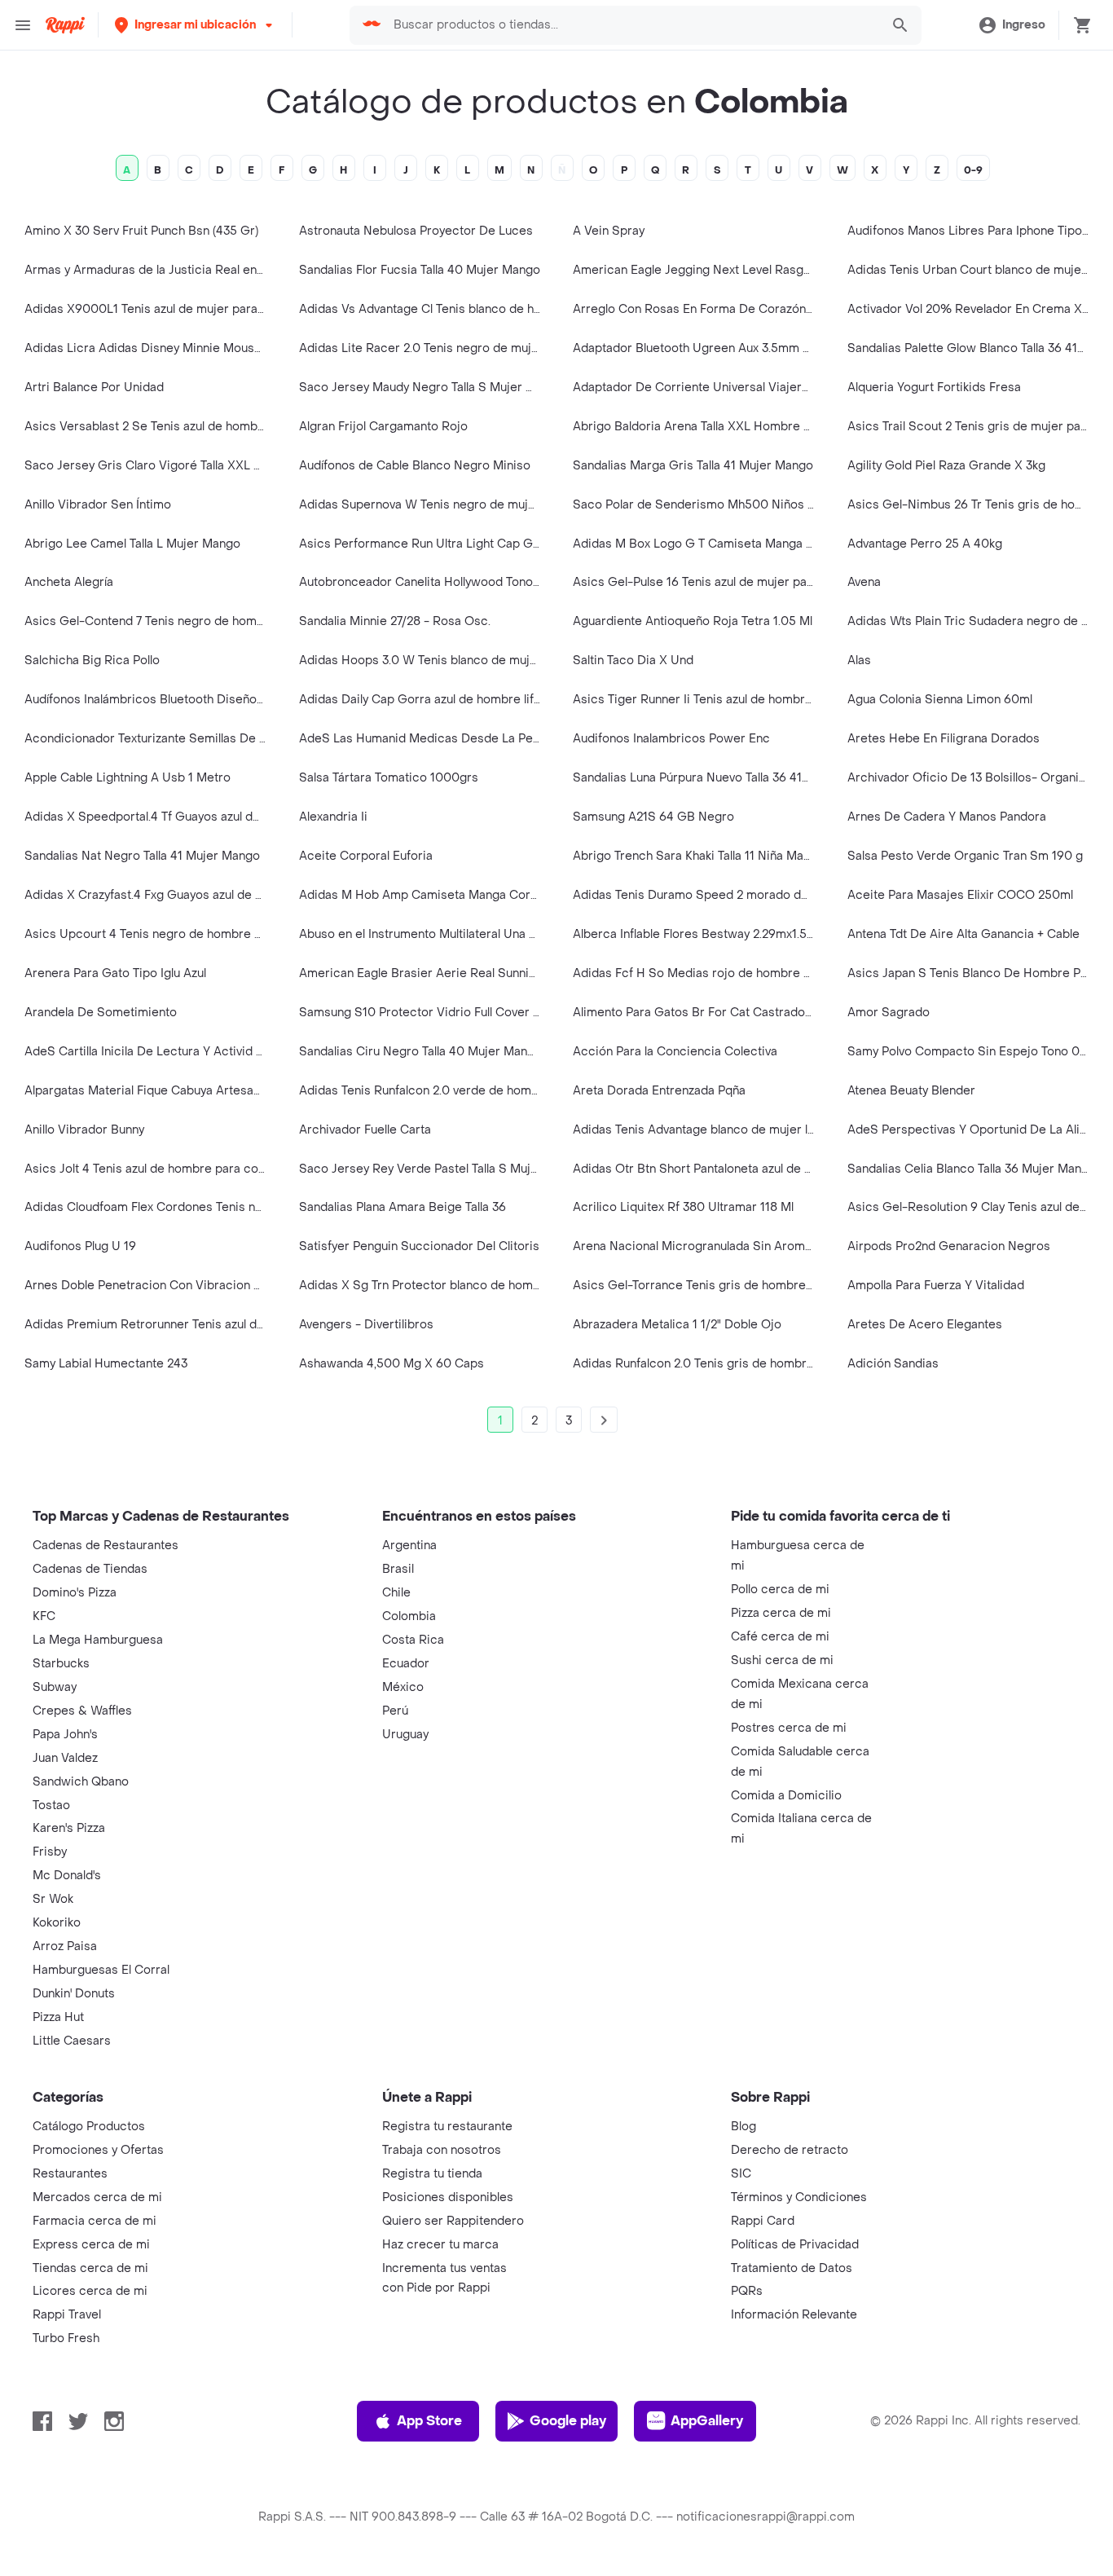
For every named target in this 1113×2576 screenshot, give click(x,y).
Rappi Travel (67, 2315)
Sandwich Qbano (81, 1782)
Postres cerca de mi (789, 1728)
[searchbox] (632, 25)
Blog (743, 2127)
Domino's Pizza (75, 1593)
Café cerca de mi (780, 1637)
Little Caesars (72, 2041)
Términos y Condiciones (799, 2197)
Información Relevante (794, 2315)
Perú (395, 1711)
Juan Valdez (65, 1758)
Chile (396, 1593)
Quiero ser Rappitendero (453, 2221)
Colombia (409, 1616)
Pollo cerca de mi (780, 1590)
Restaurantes (70, 2174)
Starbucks (61, 1664)
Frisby (50, 1852)
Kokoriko (57, 1923)
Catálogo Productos (89, 2127)
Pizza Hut (58, 2017)
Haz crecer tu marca (440, 2245)
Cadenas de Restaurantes (106, 1546)
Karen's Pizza (69, 1828)
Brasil (398, 1569)
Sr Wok (53, 1899)
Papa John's (65, 1735)
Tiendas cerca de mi (90, 2268)
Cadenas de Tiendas (90, 1569)
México (403, 1687)
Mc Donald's (67, 1876)
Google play (568, 2421)
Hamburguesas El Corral (101, 1970)
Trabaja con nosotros (442, 2150)
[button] (195, 25)
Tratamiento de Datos (792, 2268)
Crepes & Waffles (82, 1711)
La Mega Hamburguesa (98, 1640)
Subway (55, 1687)
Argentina (409, 1546)
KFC (44, 1616)
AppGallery (707, 2421)
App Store (429, 2421)
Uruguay (405, 1735)
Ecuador (406, 1664)
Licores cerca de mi (90, 2291)
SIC (741, 2174)
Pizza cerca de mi (781, 1613)
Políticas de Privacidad (795, 2245)
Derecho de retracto (790, 2150)
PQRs (747, 2291)
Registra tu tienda (432, 2174)
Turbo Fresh (66, 2338)
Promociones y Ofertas (98, 2150)
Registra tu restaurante (447, 2127)
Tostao (51, 1805)
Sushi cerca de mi (782, 1660)
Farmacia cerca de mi (95, 2221)
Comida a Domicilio (786, 1796)
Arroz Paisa (65, 1946)
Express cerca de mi (91, 2245)
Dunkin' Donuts (74, 1994)
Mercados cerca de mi (97, 2197)
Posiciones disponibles (448, 2197)
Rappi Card (763, 2221)
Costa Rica (413, 1640)
